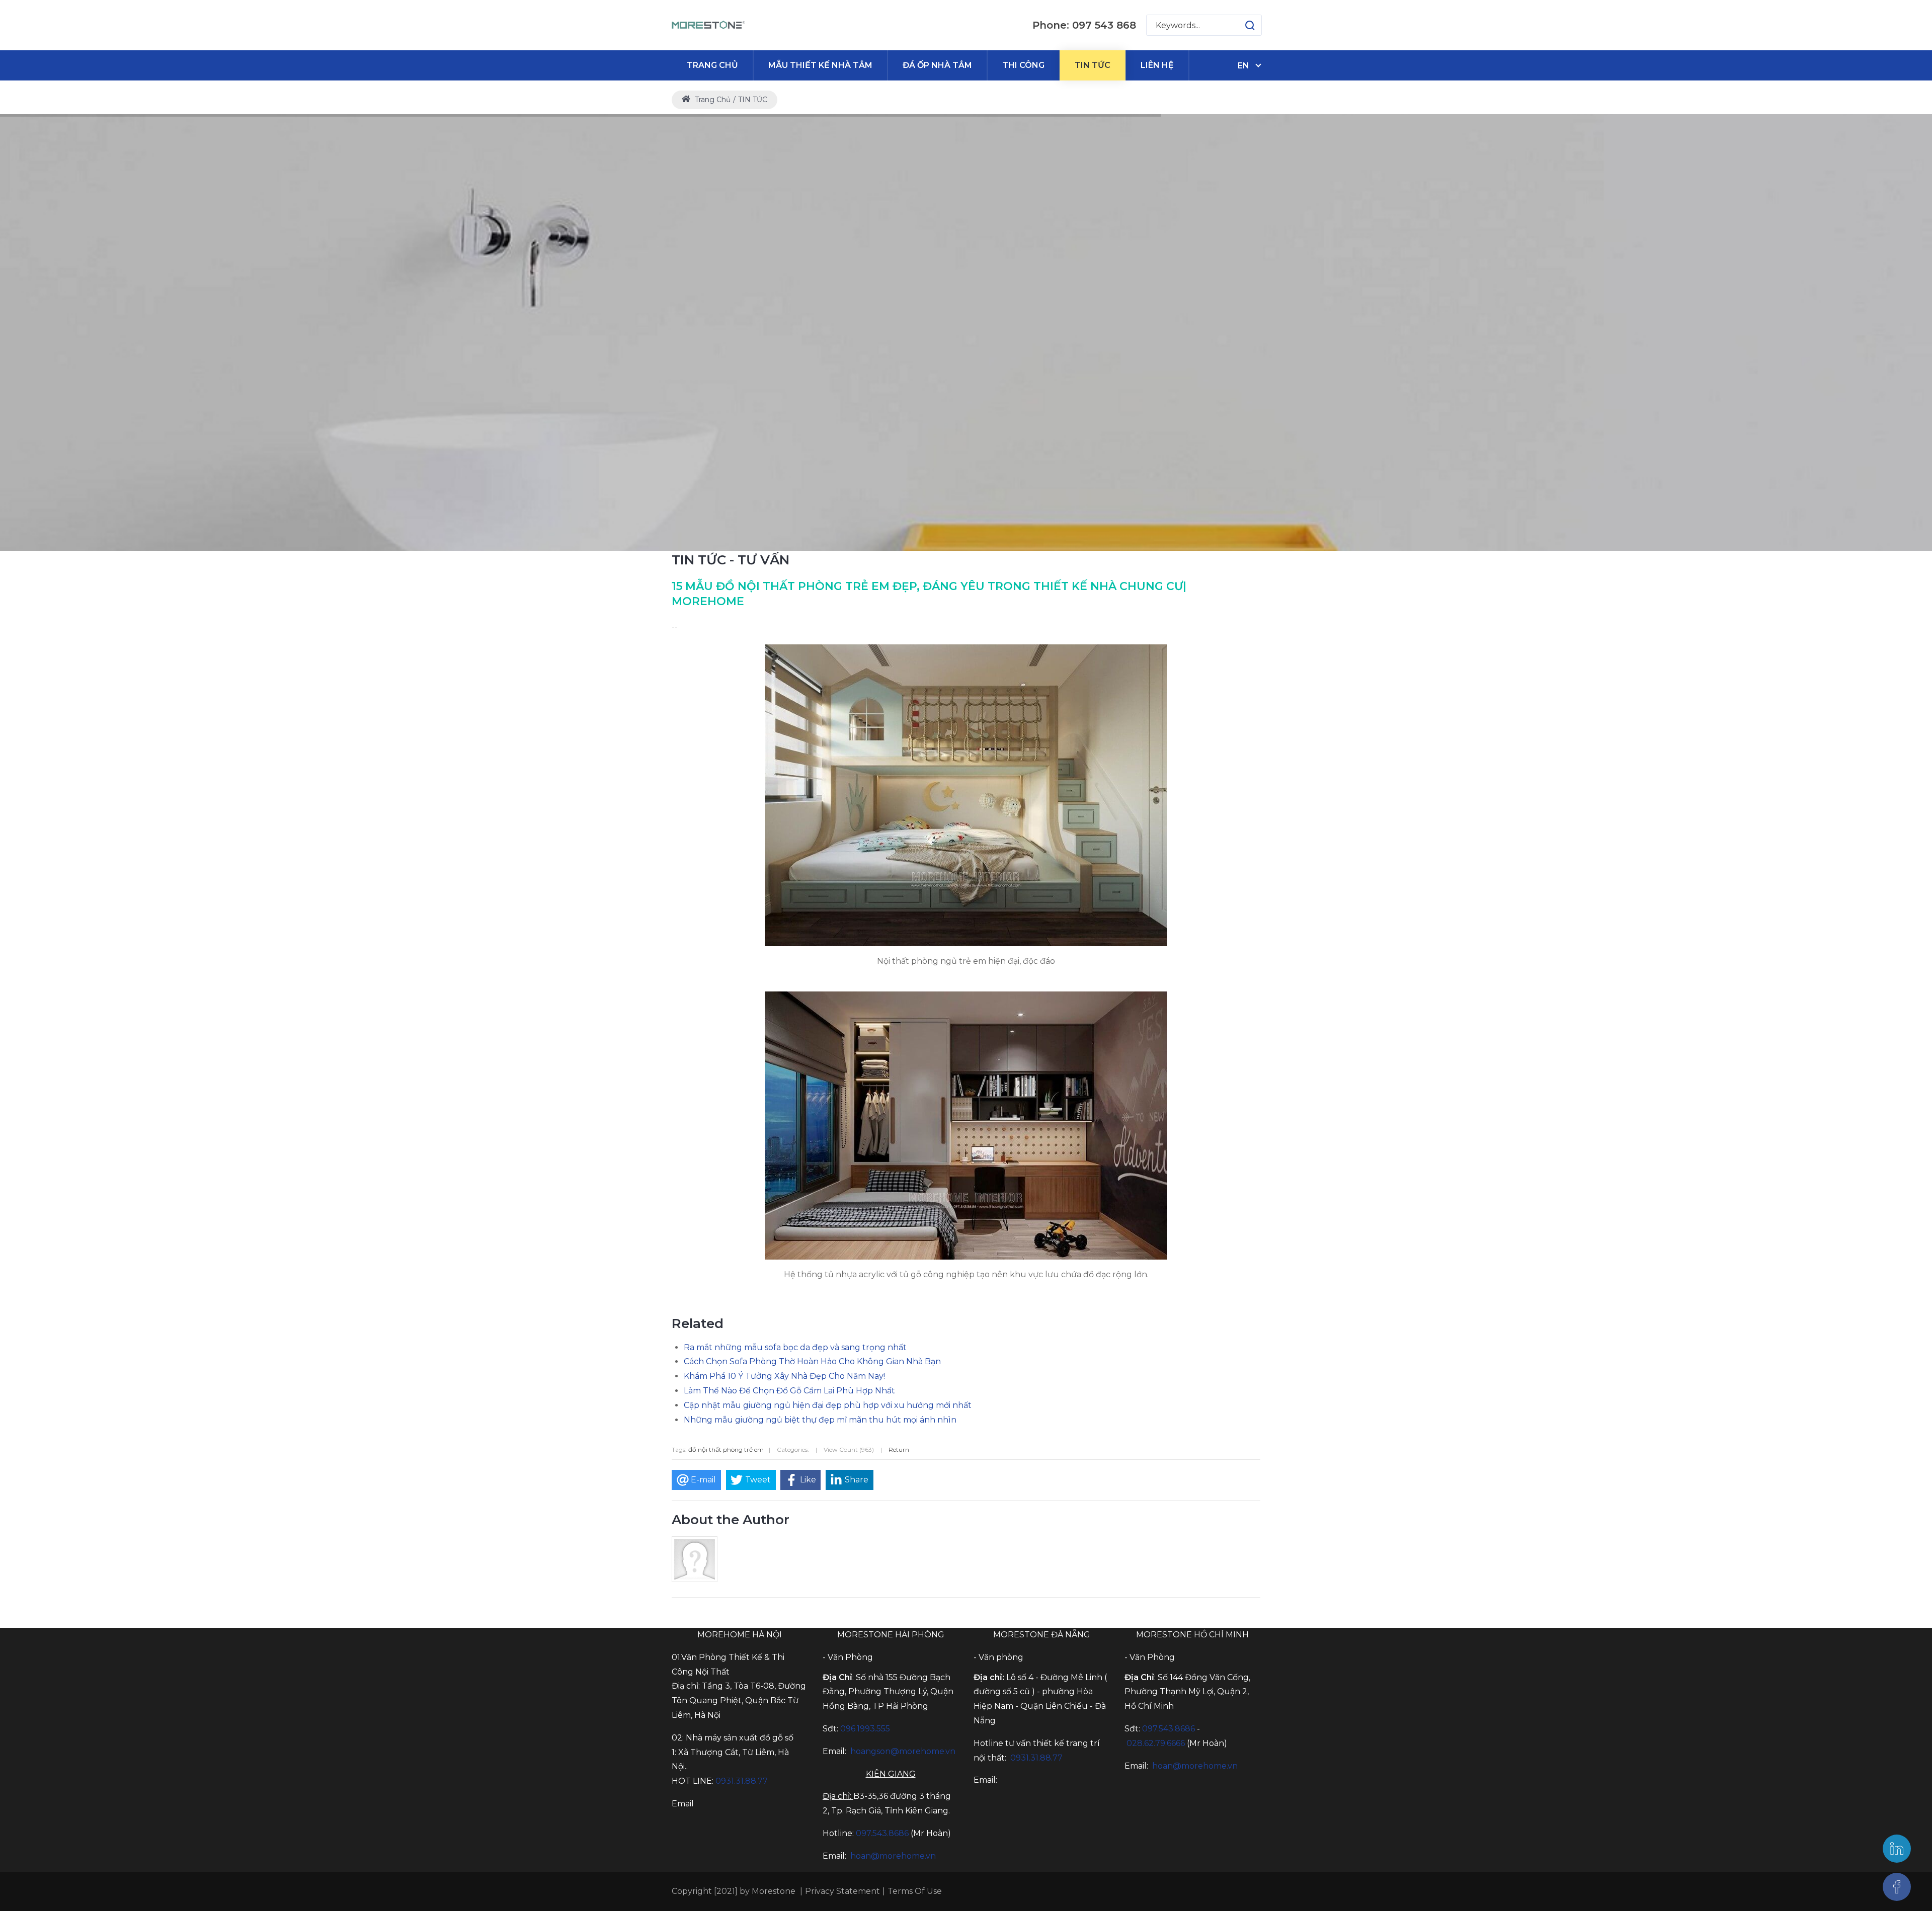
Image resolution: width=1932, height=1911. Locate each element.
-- (675, 627)
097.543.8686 (882, 1833)
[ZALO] (1897, 1849)
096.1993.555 (865, 1729)
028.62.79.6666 (1156, 1743)
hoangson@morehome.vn (903, 1751)
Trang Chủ (712, 100)
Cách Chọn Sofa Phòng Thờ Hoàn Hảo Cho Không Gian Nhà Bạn (812, 1361)
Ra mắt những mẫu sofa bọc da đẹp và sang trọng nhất (795, 1347)
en (1243, 66)
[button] (1240, 25)
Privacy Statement (842, 1891)
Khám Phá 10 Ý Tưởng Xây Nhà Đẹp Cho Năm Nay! (784, 1376)
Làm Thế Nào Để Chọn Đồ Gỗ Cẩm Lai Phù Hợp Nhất (789, 1391)
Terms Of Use (915, 1891)
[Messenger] (1897, 1887)
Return (899, 1449)
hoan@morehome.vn (893, 1856)
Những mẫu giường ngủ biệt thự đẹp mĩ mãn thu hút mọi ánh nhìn (820, 1420)
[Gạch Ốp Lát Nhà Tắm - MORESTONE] (709, 25)
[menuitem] (712, 65)
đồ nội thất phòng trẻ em (726, 1449)
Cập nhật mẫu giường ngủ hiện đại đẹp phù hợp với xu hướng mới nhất (828, 1405)
